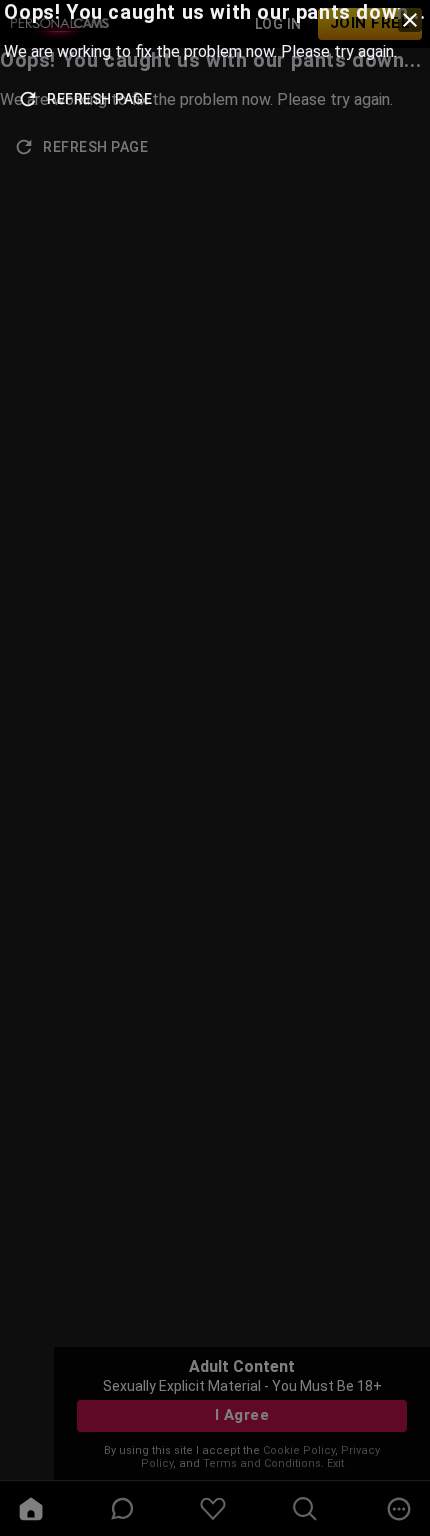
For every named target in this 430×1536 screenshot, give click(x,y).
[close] (410, 20)
